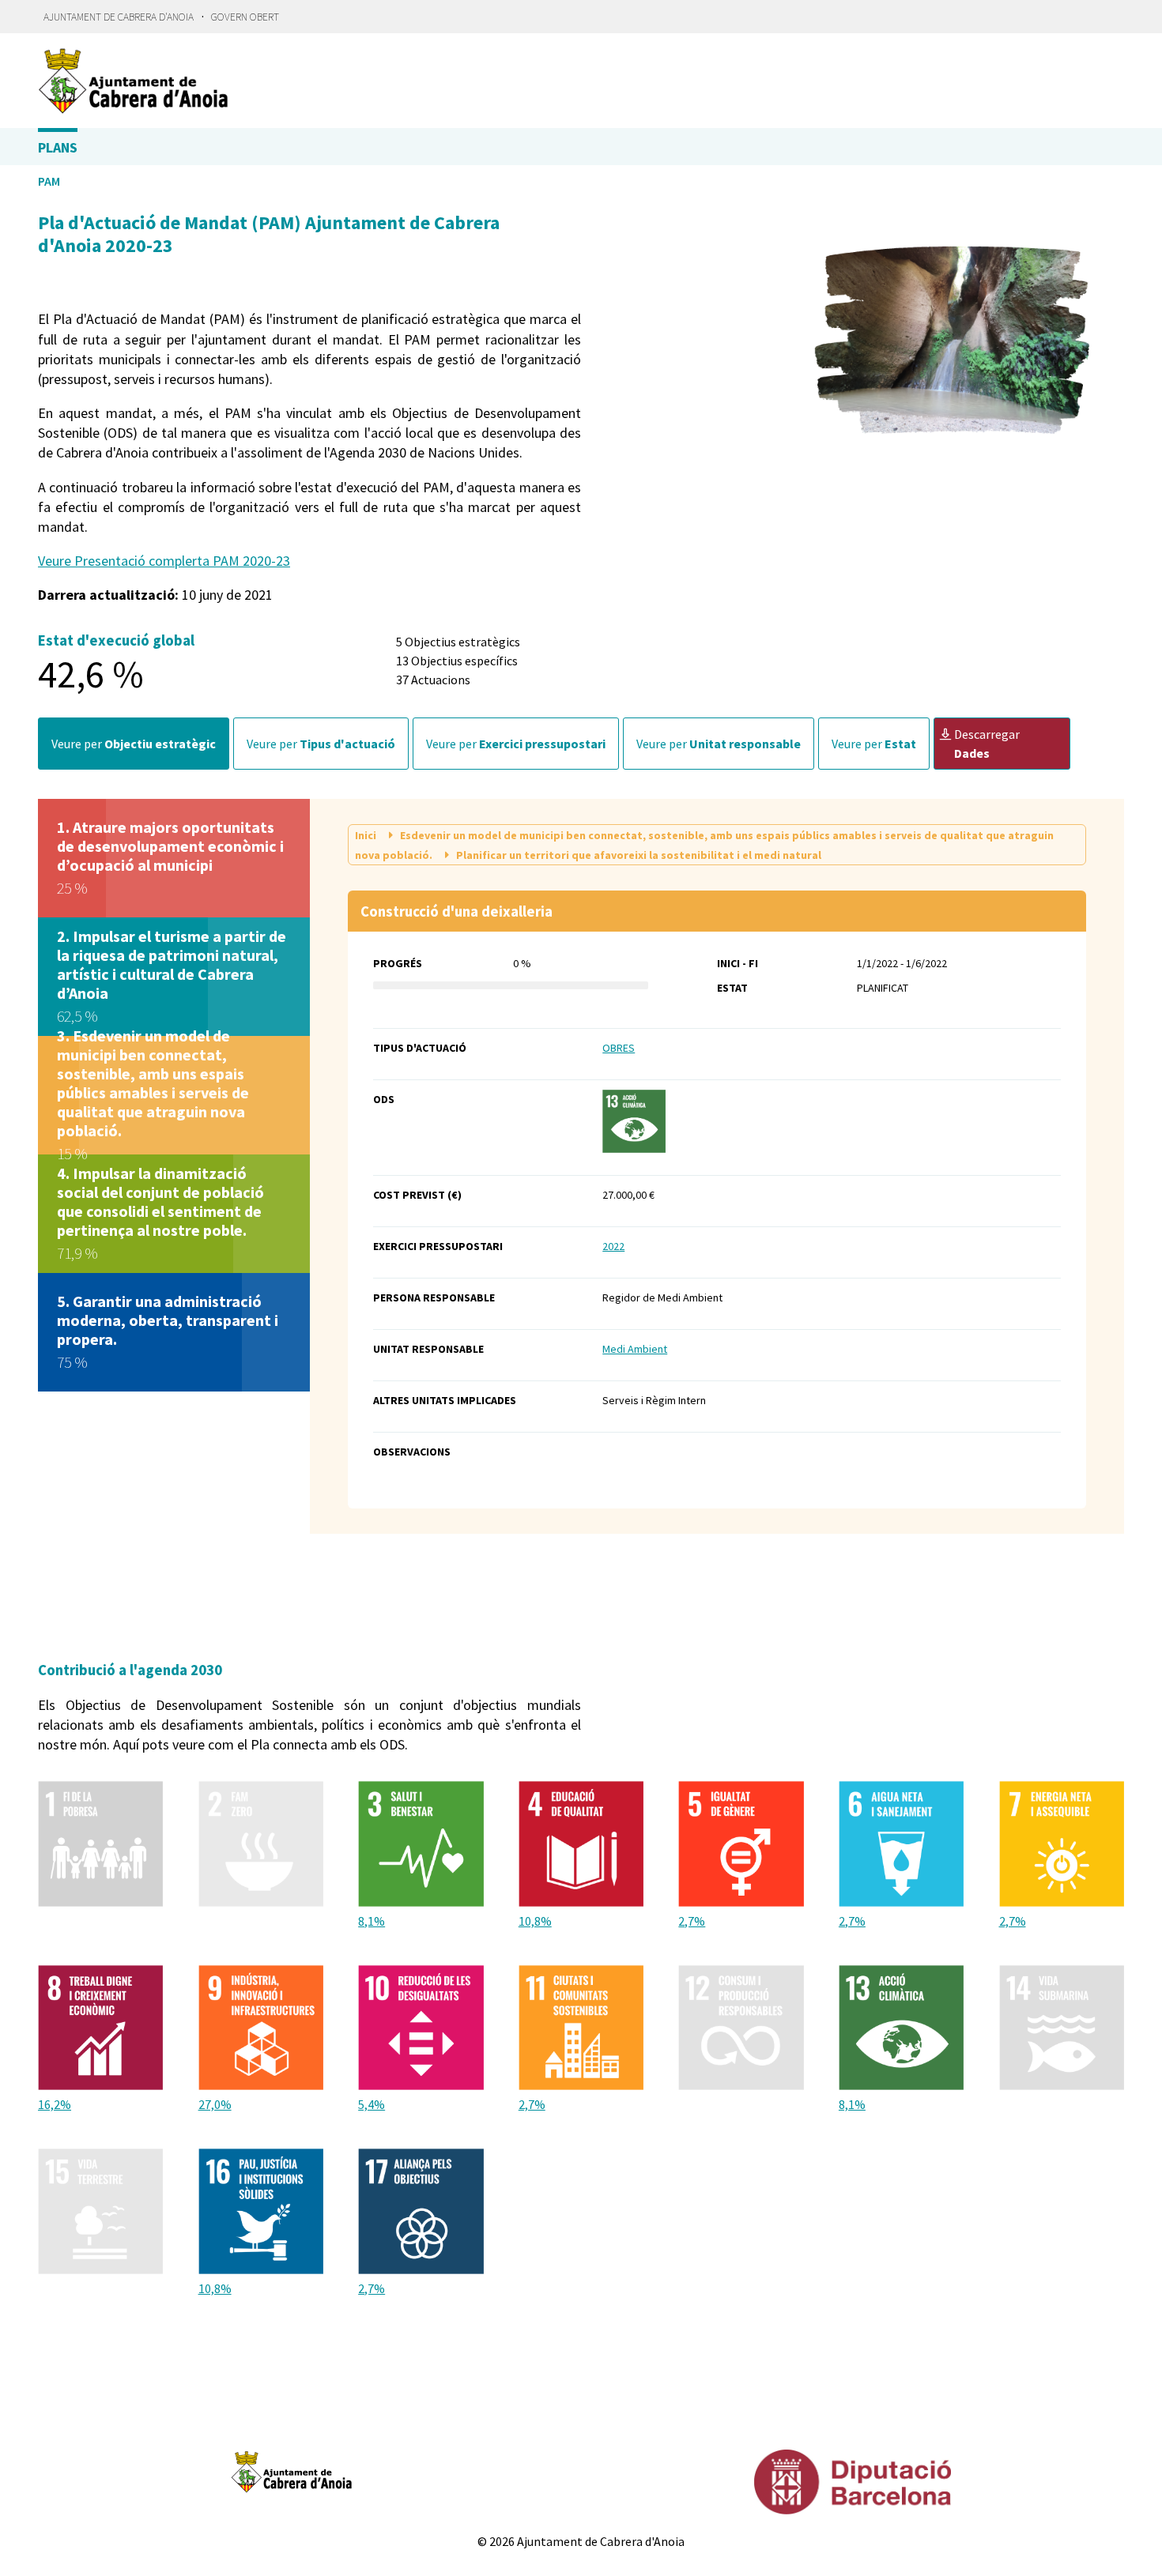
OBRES (619, 1048)
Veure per (134, 744)
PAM (49, 181)
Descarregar (987, 744)
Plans (58, 147)
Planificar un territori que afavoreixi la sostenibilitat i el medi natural (638, 855)
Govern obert (245, 17)
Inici (367, 835)
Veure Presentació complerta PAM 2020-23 (164, 561)
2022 (613, 1246)
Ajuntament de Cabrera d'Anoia (119, 17)
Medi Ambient (635, 1349)
